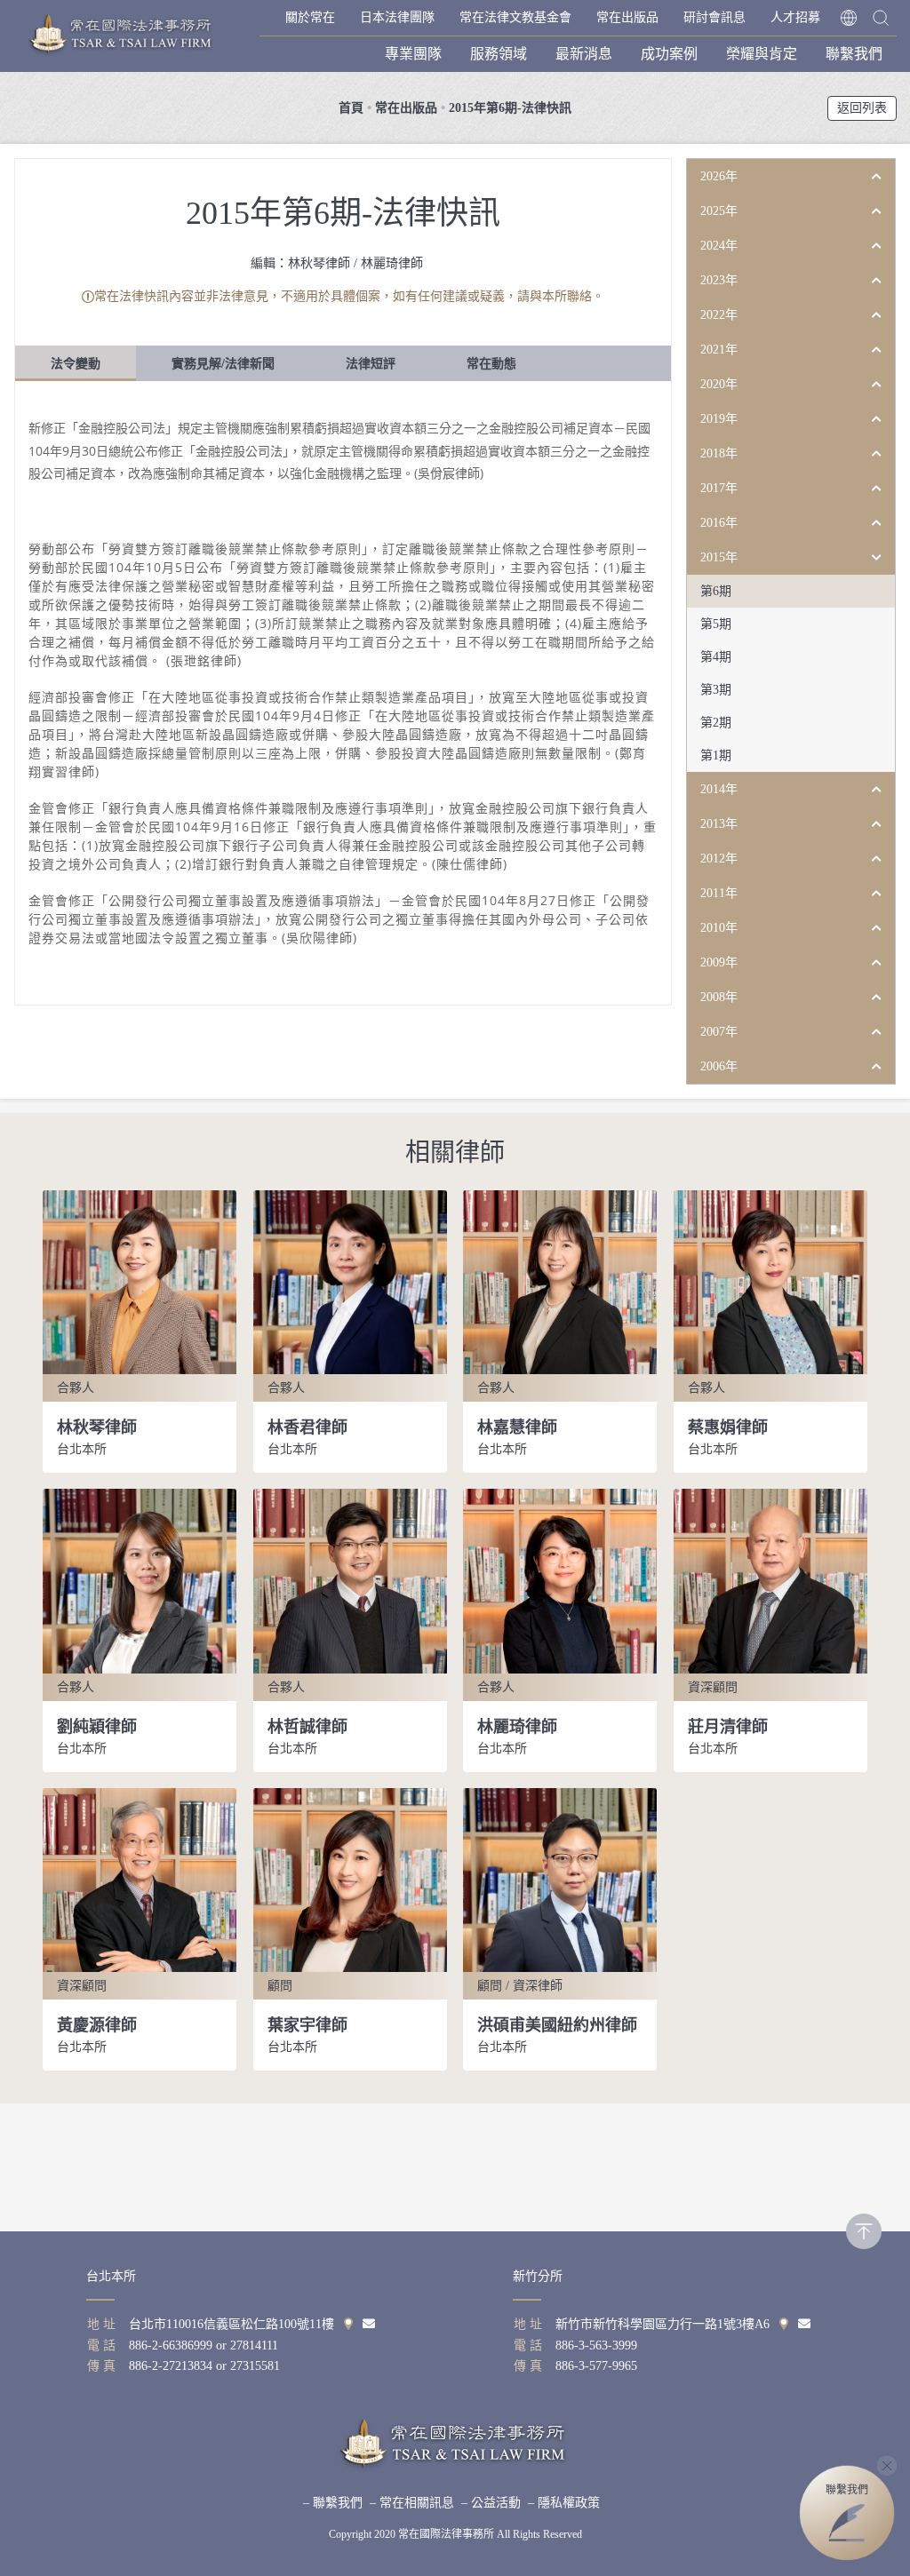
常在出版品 (627, 17)
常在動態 (491, 364)
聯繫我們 (854, 54)
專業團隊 (413, 54)
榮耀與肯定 (762, 54)
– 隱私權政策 (564, 2503)
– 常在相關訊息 (412, 2503)
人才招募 (795, 17)
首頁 (351, 108)
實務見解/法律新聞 (223, 364)
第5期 (716, 624)
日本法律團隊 (397, 17)
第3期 (716, 690)
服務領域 (499, 54)
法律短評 (371, 364)
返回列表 (862, 108)
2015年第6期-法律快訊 (510, 108)
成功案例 (669, 54)
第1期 (716, 755)
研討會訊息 (714, 17)
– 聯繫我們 (333, 2503)
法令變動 (76, 364)
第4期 (716, 657)
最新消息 (584, 54)
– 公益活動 (491, 2503)
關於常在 (310, 17)
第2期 (716, 723)
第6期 (716, 591)
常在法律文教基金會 (515, 17)
